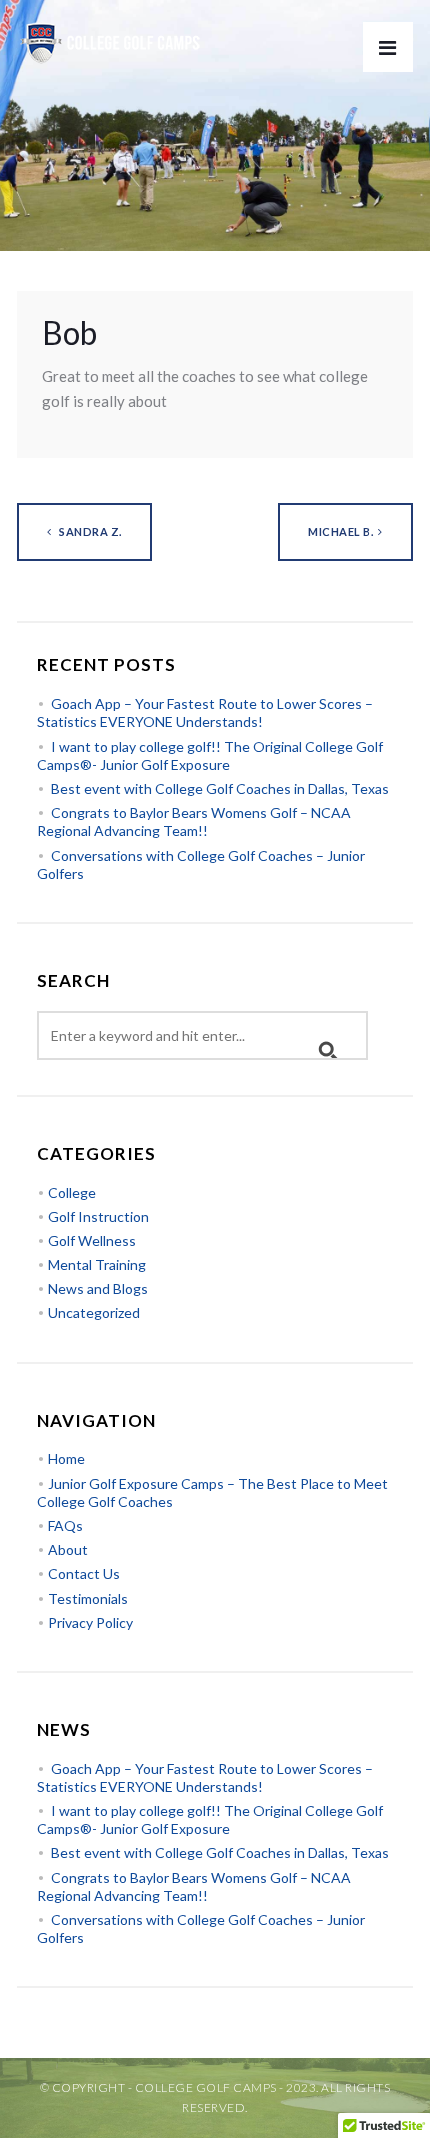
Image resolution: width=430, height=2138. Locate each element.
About (68, 1549)
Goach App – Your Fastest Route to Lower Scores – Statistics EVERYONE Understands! (205, 712)
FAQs (65, 1525)
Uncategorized (94, 1312)
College (72, 1192)
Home (66, 1458)
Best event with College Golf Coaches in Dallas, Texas (220, 788)
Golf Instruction (98, 1216)
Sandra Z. (89, 531)
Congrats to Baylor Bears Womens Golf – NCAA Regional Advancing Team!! (194, 821)
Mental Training (97, 1264)
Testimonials (88, 1598)
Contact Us (84, 1573)
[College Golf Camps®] (114, 33)
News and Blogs (98, 1288)
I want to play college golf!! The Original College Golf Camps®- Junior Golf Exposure (210, 755)
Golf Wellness (92, 1240)
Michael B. (340, 531)
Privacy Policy (90, 1622)
